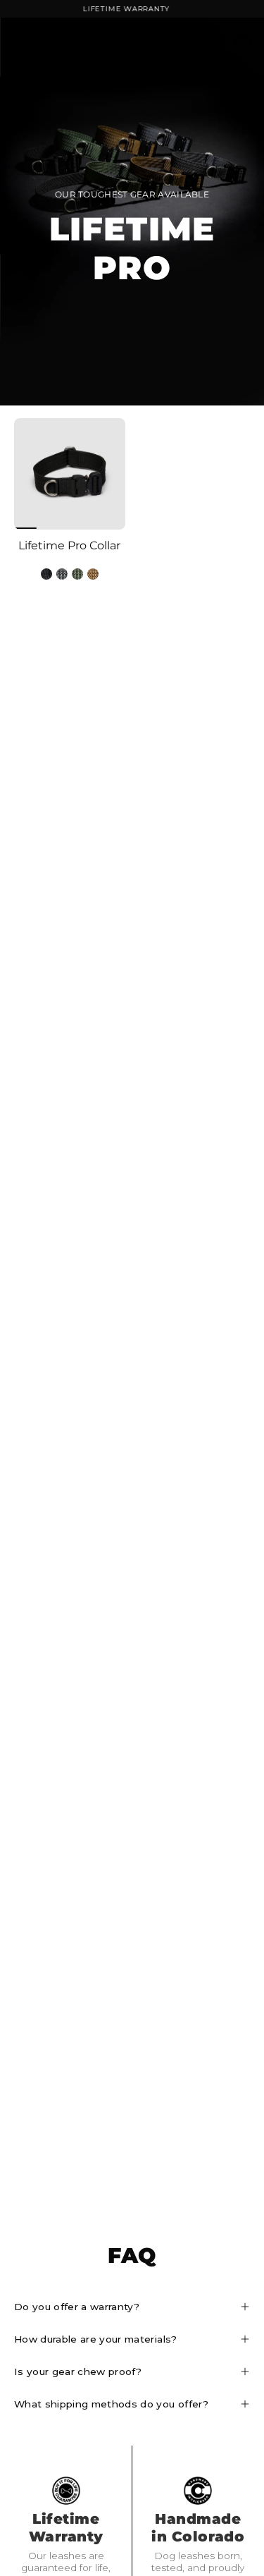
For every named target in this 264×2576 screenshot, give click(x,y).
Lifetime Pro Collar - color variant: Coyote (93, 574)
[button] (212, 40)
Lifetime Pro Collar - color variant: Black (46, 574)
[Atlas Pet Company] (132, 40)
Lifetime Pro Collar (69, 546)
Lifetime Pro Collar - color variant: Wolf (62, 574)
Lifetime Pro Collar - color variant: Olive (77, 574)
